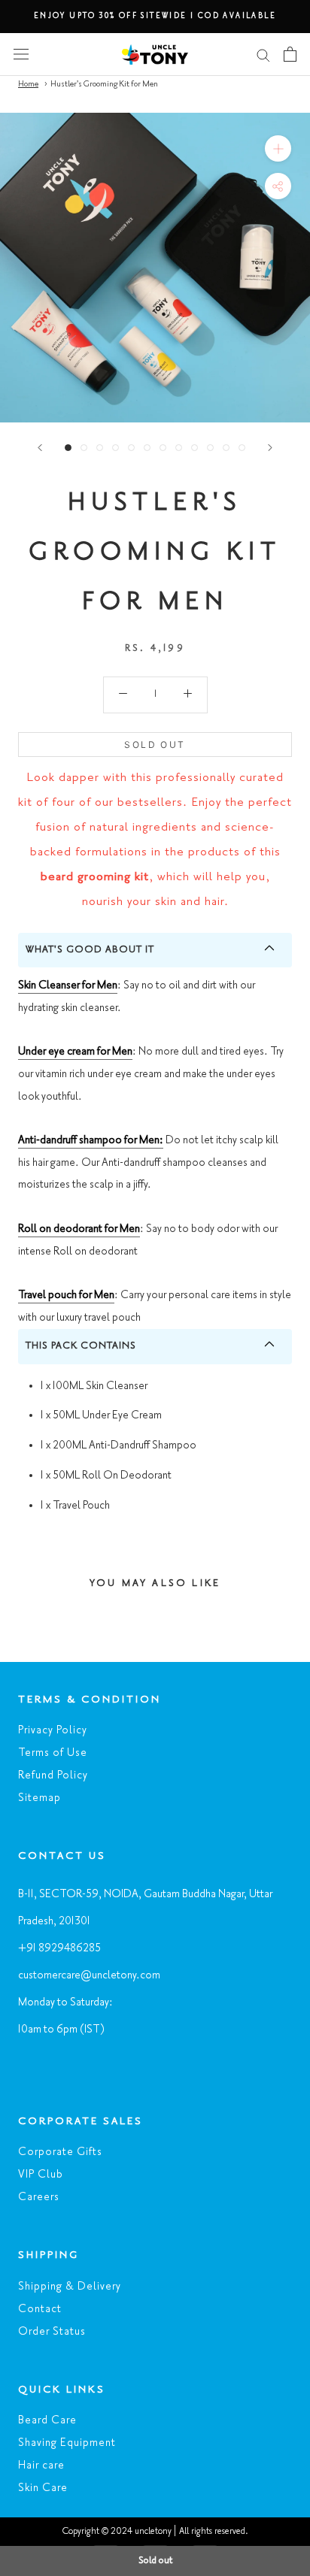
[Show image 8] (179, 448)
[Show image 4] (115, 448)
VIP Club (41, 2175)
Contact (40, 2309)
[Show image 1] (68, 448)
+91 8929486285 (59, 1948)
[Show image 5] (131, 448)
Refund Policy (53, 1775)
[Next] (270, 448)
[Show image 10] (210, 448)
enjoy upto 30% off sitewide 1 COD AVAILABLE (155, 16)
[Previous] (40, 448)
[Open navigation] (21, 54)
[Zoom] (278, 148)
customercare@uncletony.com (89, 1975)
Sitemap (40, 1798)
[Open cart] (290, 54)
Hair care (41, 2466)
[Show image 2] (84, 448)
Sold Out (155, 745)
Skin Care (43, 2488)
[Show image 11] (226, 448)
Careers (39, 2197)
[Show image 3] (100, 448)
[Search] (263, 54)
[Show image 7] (163, 448)
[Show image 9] (195, 448)
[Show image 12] (242, 448)
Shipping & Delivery (70, 2287)
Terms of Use (53, 1753)
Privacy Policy (53, 1730)
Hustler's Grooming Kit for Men (104, 84)
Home (28, 84)
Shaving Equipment (67, 2443)
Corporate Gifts (60, 2152)
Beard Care (47, 2420)
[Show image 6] (147, 448)
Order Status (52, 2332)
